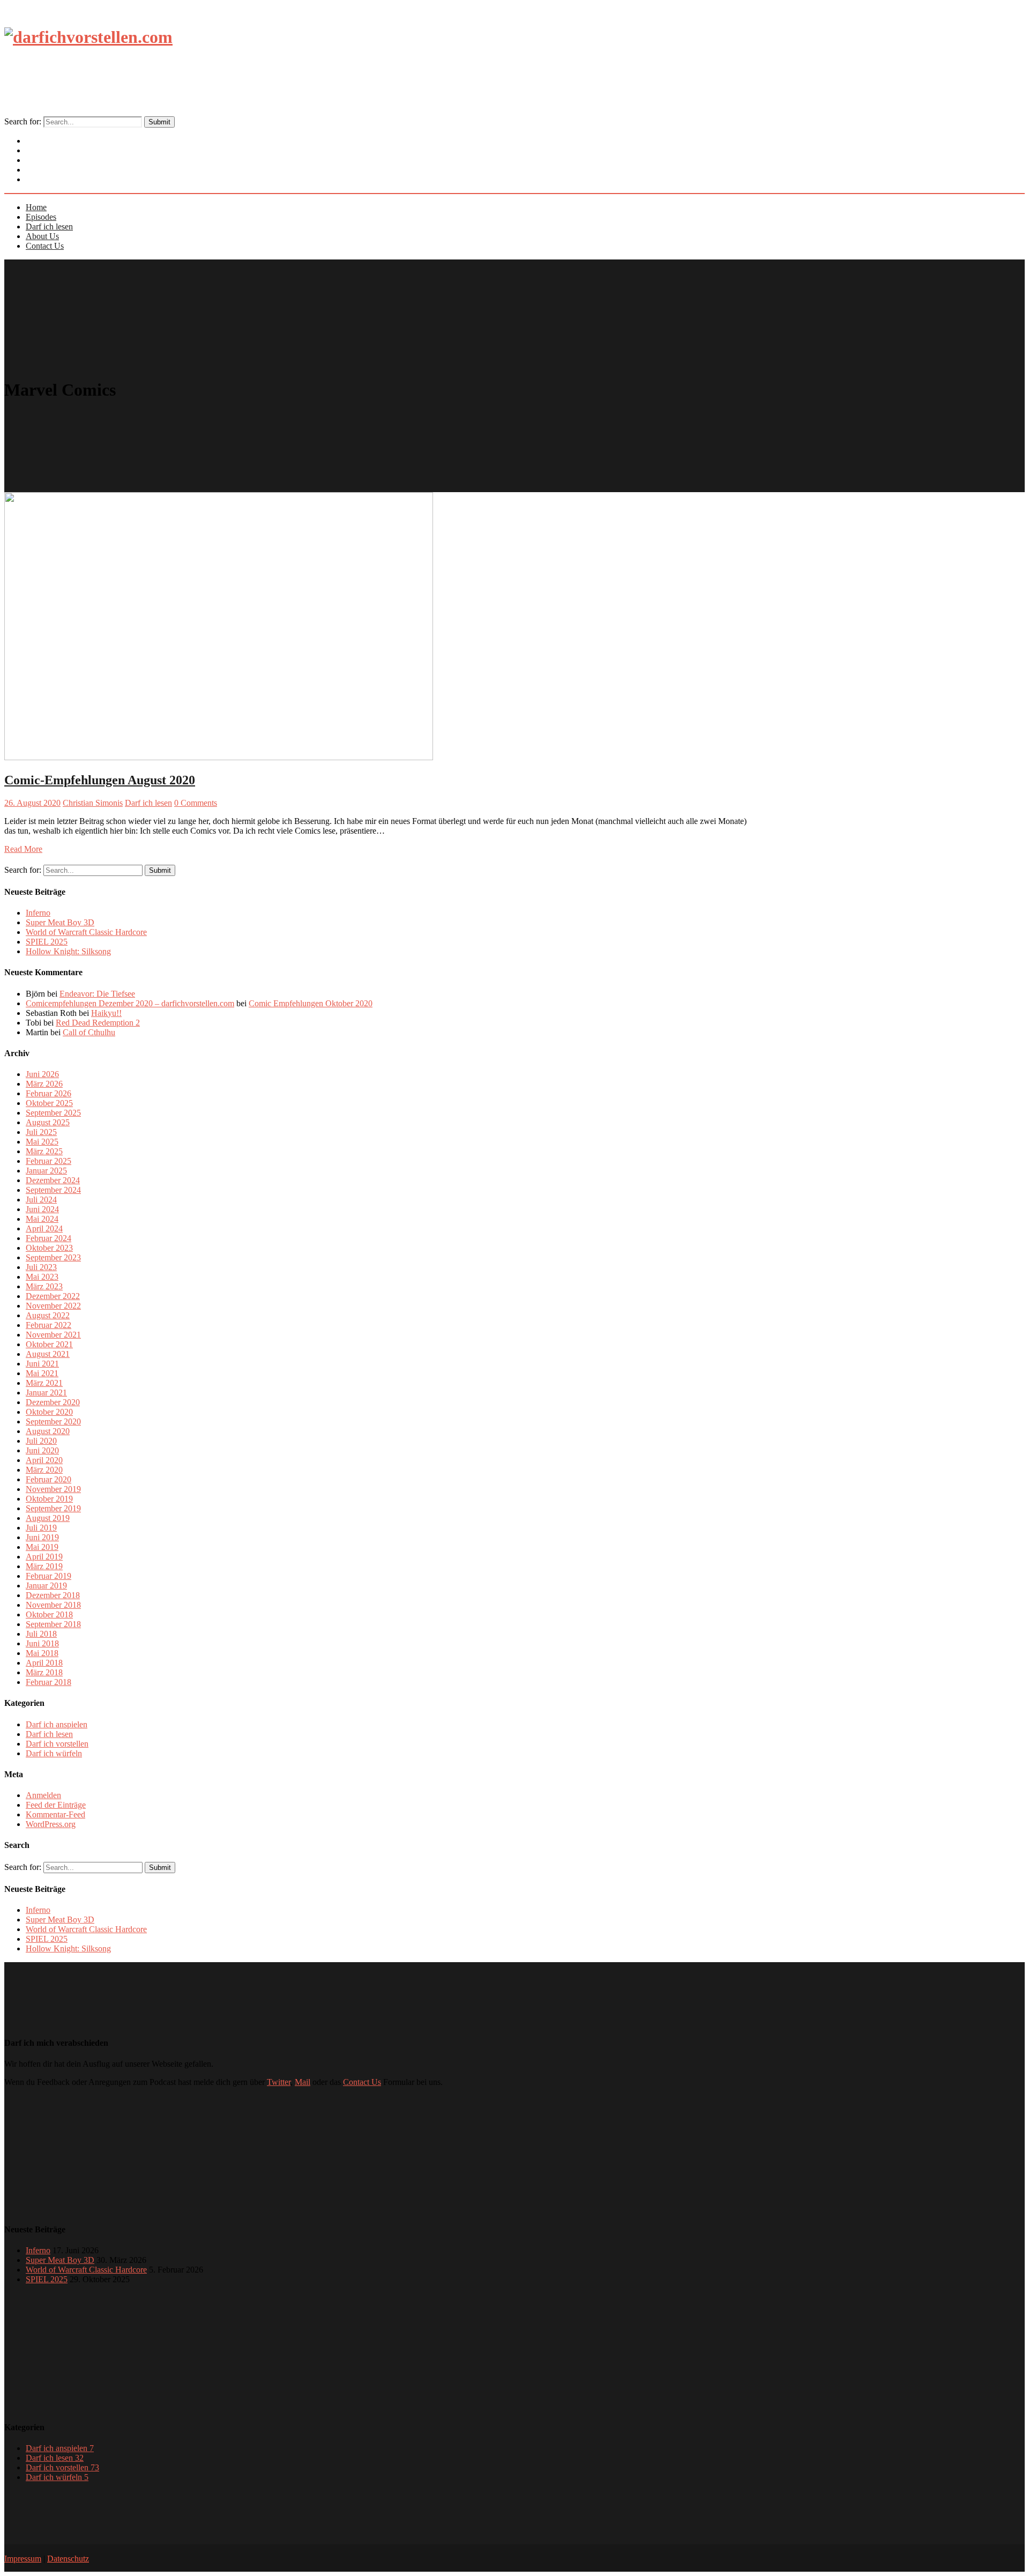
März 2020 (44, 1470)
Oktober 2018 (49, 1614)
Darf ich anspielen (57, 1724)
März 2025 (44, 1151)
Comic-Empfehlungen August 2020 (100, 780)
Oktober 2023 (49, 1248)
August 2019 (48, 1518)
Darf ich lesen (49, 227)
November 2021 (53, 1335)
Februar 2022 (49, 1325)
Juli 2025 (41, 1132)
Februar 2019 (49, 1576)
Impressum (23, 2559)
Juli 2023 (41, 1267)
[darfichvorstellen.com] (88, 37)
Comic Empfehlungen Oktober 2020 (311, 1003)
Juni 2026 (42, 1074)
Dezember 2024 (53, 1180)
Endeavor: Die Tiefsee (97, 994)
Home (36, 207)
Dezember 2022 (53, 1296)
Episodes (41, 217)
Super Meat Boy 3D (60, 922)
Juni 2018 (42, 1643)
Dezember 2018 (53, 1595)
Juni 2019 (42, 1537)
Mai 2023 (42, 1277)
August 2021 (48, 1354)
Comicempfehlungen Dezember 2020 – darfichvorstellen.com (130, 1003)
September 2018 (53, 1624)
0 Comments (196, 803)
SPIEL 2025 (47, 942)
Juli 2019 (41, 1528)
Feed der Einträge (56, 1805)
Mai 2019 (42, 1547)
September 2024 (53, 1190)
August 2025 (48, 1122)
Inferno (38, 913)
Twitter (279, 2082)
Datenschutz (68, 2559)
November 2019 (53, 1489)
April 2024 (44, 1228)
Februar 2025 (49, 1161)
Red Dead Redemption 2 (98, 1023)
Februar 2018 (49, 1682)
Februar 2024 (49, 1238)
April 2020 (44, 1460)
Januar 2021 (46, 1393)
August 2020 (48, 1431)
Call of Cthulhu (89, 1032)
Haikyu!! (106, 1013)
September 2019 (53, 1508)
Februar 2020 (49, 1479)
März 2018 (44, 1672)
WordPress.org (51, 1824)
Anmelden (43, 1795)
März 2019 (44, 1566)
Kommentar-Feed (55, 1814)
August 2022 (48, 1315)
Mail (303, 2082)
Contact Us (53, 180)
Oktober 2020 (49, 1412)
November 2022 (53, 1306)
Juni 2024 (42, 1209)
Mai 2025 (42, 1142)
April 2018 (44, 1663)
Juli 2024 (41, 1200)
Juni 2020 (42, 1450)
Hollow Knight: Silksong (68, 951)
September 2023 (53, 1257)
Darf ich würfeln (54, 1753)
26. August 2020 (32, 803)
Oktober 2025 (49, 1103)
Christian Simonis (93, 803)
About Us (42, 236)
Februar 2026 (49, 1093)
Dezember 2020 (53, 1402)
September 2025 (53, 1113)
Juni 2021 (42, 1364)
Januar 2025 (46, 1171)
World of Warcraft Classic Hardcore (86, 932)
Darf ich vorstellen (57, 1744)
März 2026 (44, 1084)
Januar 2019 (46, 1586)
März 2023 (44, 1286)
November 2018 (53, 1605)
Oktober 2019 (49, 1499)
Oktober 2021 (49, 1344)
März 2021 (44, 1383)
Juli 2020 (41, 1441)
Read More (23, 849)
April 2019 (44, 1557)
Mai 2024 (42, 1219)
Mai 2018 (42, 1653)
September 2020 (53, 1421)
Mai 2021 (42, 1373)
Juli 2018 (41, 1634)
